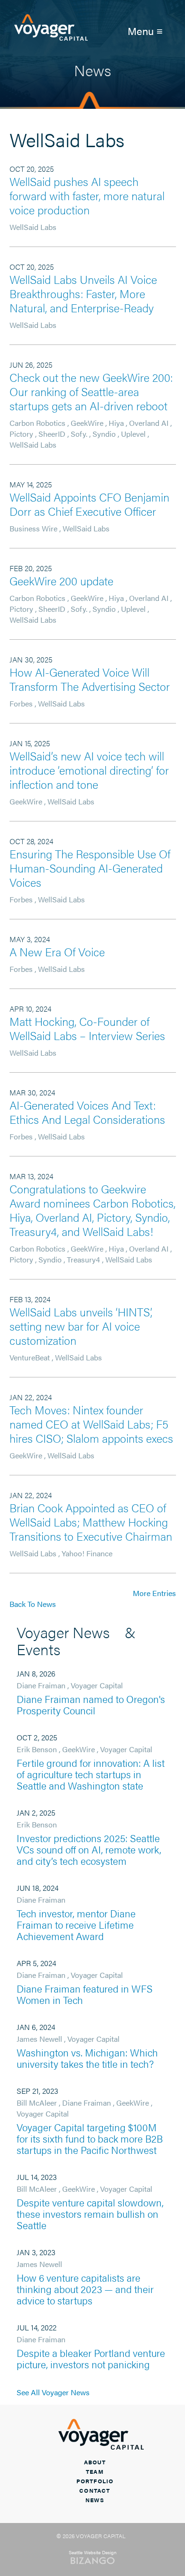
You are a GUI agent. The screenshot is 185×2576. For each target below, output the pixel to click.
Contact (95, 2490)
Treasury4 (83, 1259)
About (95, 2462)
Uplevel (133, 434)
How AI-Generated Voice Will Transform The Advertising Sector (90, 679)
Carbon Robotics (37, 423)
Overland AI (149, 423)
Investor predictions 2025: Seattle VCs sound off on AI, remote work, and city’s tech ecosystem (89, 1849)
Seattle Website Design (93, 2552)
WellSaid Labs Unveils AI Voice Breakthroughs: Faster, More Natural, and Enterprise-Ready (83, 293)
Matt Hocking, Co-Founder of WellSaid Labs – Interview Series (87, 1028)
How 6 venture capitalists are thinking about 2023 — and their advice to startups (85, 2289)
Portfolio (95, 2481)
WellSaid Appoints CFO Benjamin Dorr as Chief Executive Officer (89, 504)
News (95, 2500)
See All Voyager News (53, 2392)
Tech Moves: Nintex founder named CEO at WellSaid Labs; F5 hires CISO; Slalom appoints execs (91, 1424)
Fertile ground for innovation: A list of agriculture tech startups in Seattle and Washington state (91, 1774)
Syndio (104, 434)
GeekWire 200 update (61, 581)
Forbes (21, 703)
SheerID (52, 434)
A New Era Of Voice (57, 952)
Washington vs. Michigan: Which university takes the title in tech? (87, 2058)
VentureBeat (30, 1357)
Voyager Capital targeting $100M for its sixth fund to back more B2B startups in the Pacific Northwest (90, 2138)
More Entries (154, 1593)
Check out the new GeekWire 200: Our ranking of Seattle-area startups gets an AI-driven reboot (91, 391)
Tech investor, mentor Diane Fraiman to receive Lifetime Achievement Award (76, 1924)
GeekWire (87, 423)
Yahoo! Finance (87, 1553)
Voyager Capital (97, 1685)
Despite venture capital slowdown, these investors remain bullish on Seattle (90, 2214)
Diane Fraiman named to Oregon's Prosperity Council (91, 1704)
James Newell (39, 2039)
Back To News (33, 1604)
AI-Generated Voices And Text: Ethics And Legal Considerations (87, 1112)
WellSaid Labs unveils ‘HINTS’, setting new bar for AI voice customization (81, 1326)
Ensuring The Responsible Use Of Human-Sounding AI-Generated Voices (90, 868)
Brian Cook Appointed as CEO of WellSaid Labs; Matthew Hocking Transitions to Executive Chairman (91, 1522)
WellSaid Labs (33, 227)
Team (95, 2471)
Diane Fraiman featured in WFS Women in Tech (85, 1994)
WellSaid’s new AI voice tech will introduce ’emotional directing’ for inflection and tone (89, 770)
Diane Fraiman (41, 1685)
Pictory (21, 434)
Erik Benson (37, 1749)
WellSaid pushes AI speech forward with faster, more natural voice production (87, 195)
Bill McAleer (37, 2103)
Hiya (116, 423)
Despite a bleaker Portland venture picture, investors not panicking (91, 2358)
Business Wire (33, 528)
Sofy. (79, 434)
